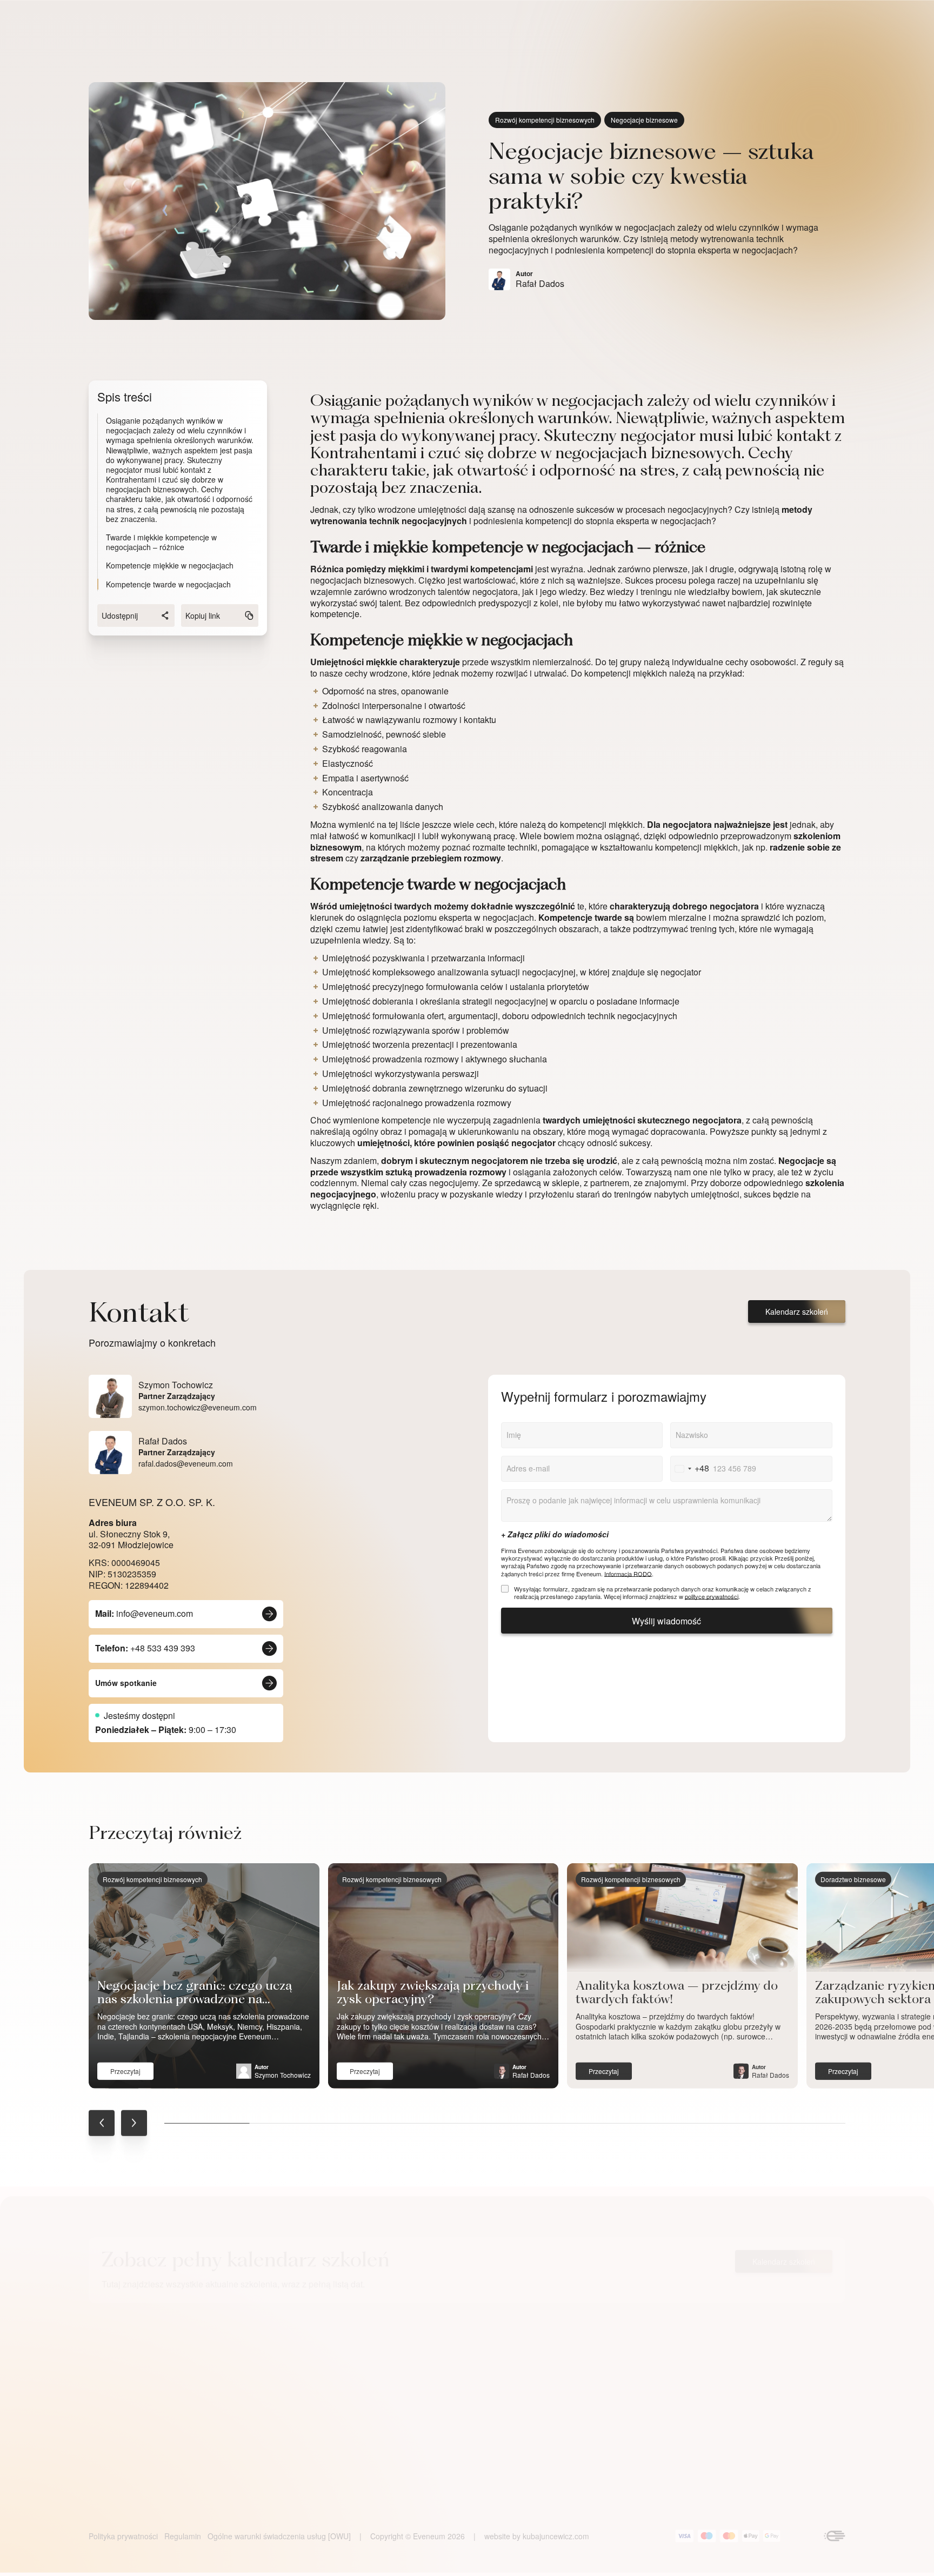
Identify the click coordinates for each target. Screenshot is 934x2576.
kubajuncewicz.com (556, 2536)
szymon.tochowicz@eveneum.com (198, 1407)
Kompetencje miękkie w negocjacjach (170, 565)
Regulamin (183, 2536)
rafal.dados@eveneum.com (186, 1463)
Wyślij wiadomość (666, 1621)
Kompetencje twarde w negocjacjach (168, 584)
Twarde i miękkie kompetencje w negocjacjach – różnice (161, 542)
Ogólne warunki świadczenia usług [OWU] (279, 2536)
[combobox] (690, 1469)
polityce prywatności (712, 1596)
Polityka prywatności (123, 2536)
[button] (102, 2123)
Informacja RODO (628, 1574)
